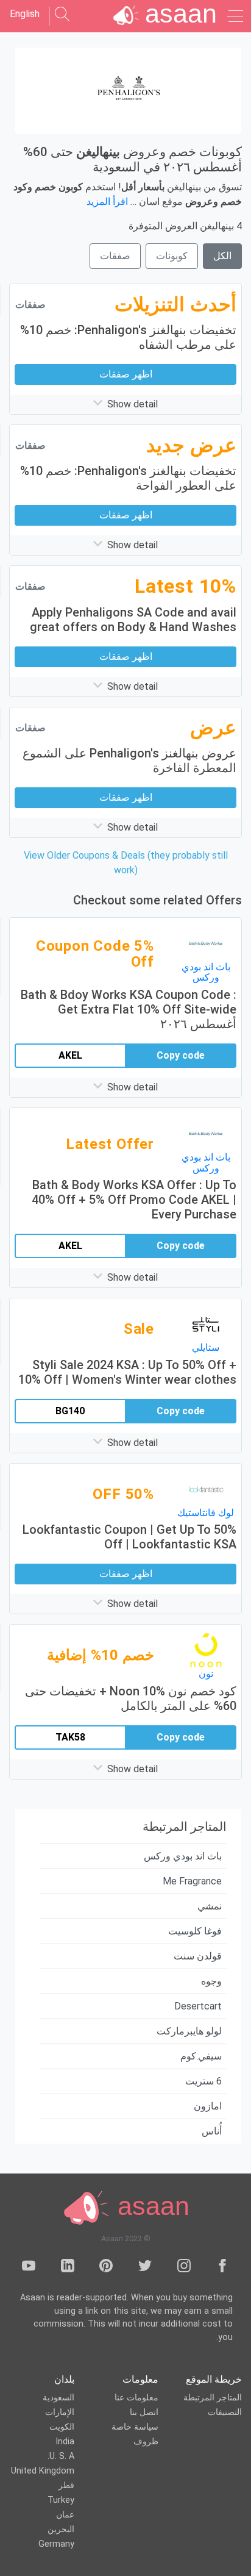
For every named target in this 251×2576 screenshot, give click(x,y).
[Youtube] (29, 2268)
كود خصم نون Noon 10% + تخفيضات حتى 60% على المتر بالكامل (131, 1698)
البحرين (61, 2529)
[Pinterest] (106, 2268)
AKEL (70, 1055)
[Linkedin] (68, 2268)
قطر (66, 2485)
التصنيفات (225, 2412)
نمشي (210, 1906)
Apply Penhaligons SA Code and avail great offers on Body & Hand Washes (133, 620)
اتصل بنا (144, 2412)
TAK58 (70, 1737)
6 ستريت (203, 2081)
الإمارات (60, 2412)
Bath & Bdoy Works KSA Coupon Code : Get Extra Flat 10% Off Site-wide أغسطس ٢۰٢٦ (129, 1009)
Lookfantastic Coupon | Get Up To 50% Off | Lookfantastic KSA (129, 1537)
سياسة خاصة (135, 2427)
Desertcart (198, 2006)
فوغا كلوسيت (195, 1931)
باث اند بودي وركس (183, 1856)
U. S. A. (61, 2456)
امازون (208, 2106)
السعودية (58, 2398)
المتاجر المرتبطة (213, 2398)
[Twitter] (145, 2268)
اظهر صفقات (126, 374)
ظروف (146, 2442)
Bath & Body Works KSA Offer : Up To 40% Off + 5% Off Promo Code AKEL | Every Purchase (134, 1200)
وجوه (211, 1981)
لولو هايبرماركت (189, 2031)
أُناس (212, 2131)
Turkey (61, 2500)
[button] (125, 404)
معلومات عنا (136, 2398)
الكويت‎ (62, 2427)
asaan (150, 2206)
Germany (56, 2544)
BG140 (70, 1411)
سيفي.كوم (201, 2056)
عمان (65, 2515)
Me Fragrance (192, 1881)
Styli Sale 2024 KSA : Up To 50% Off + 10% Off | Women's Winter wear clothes (127, 1372)
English (25, 14)
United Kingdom (43, 2471)
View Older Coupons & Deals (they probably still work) (126, 863)
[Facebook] (222, 2268)
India (65, 2442)
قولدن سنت (198, 1956)
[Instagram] (184, 2268)
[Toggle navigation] (234, 16)
